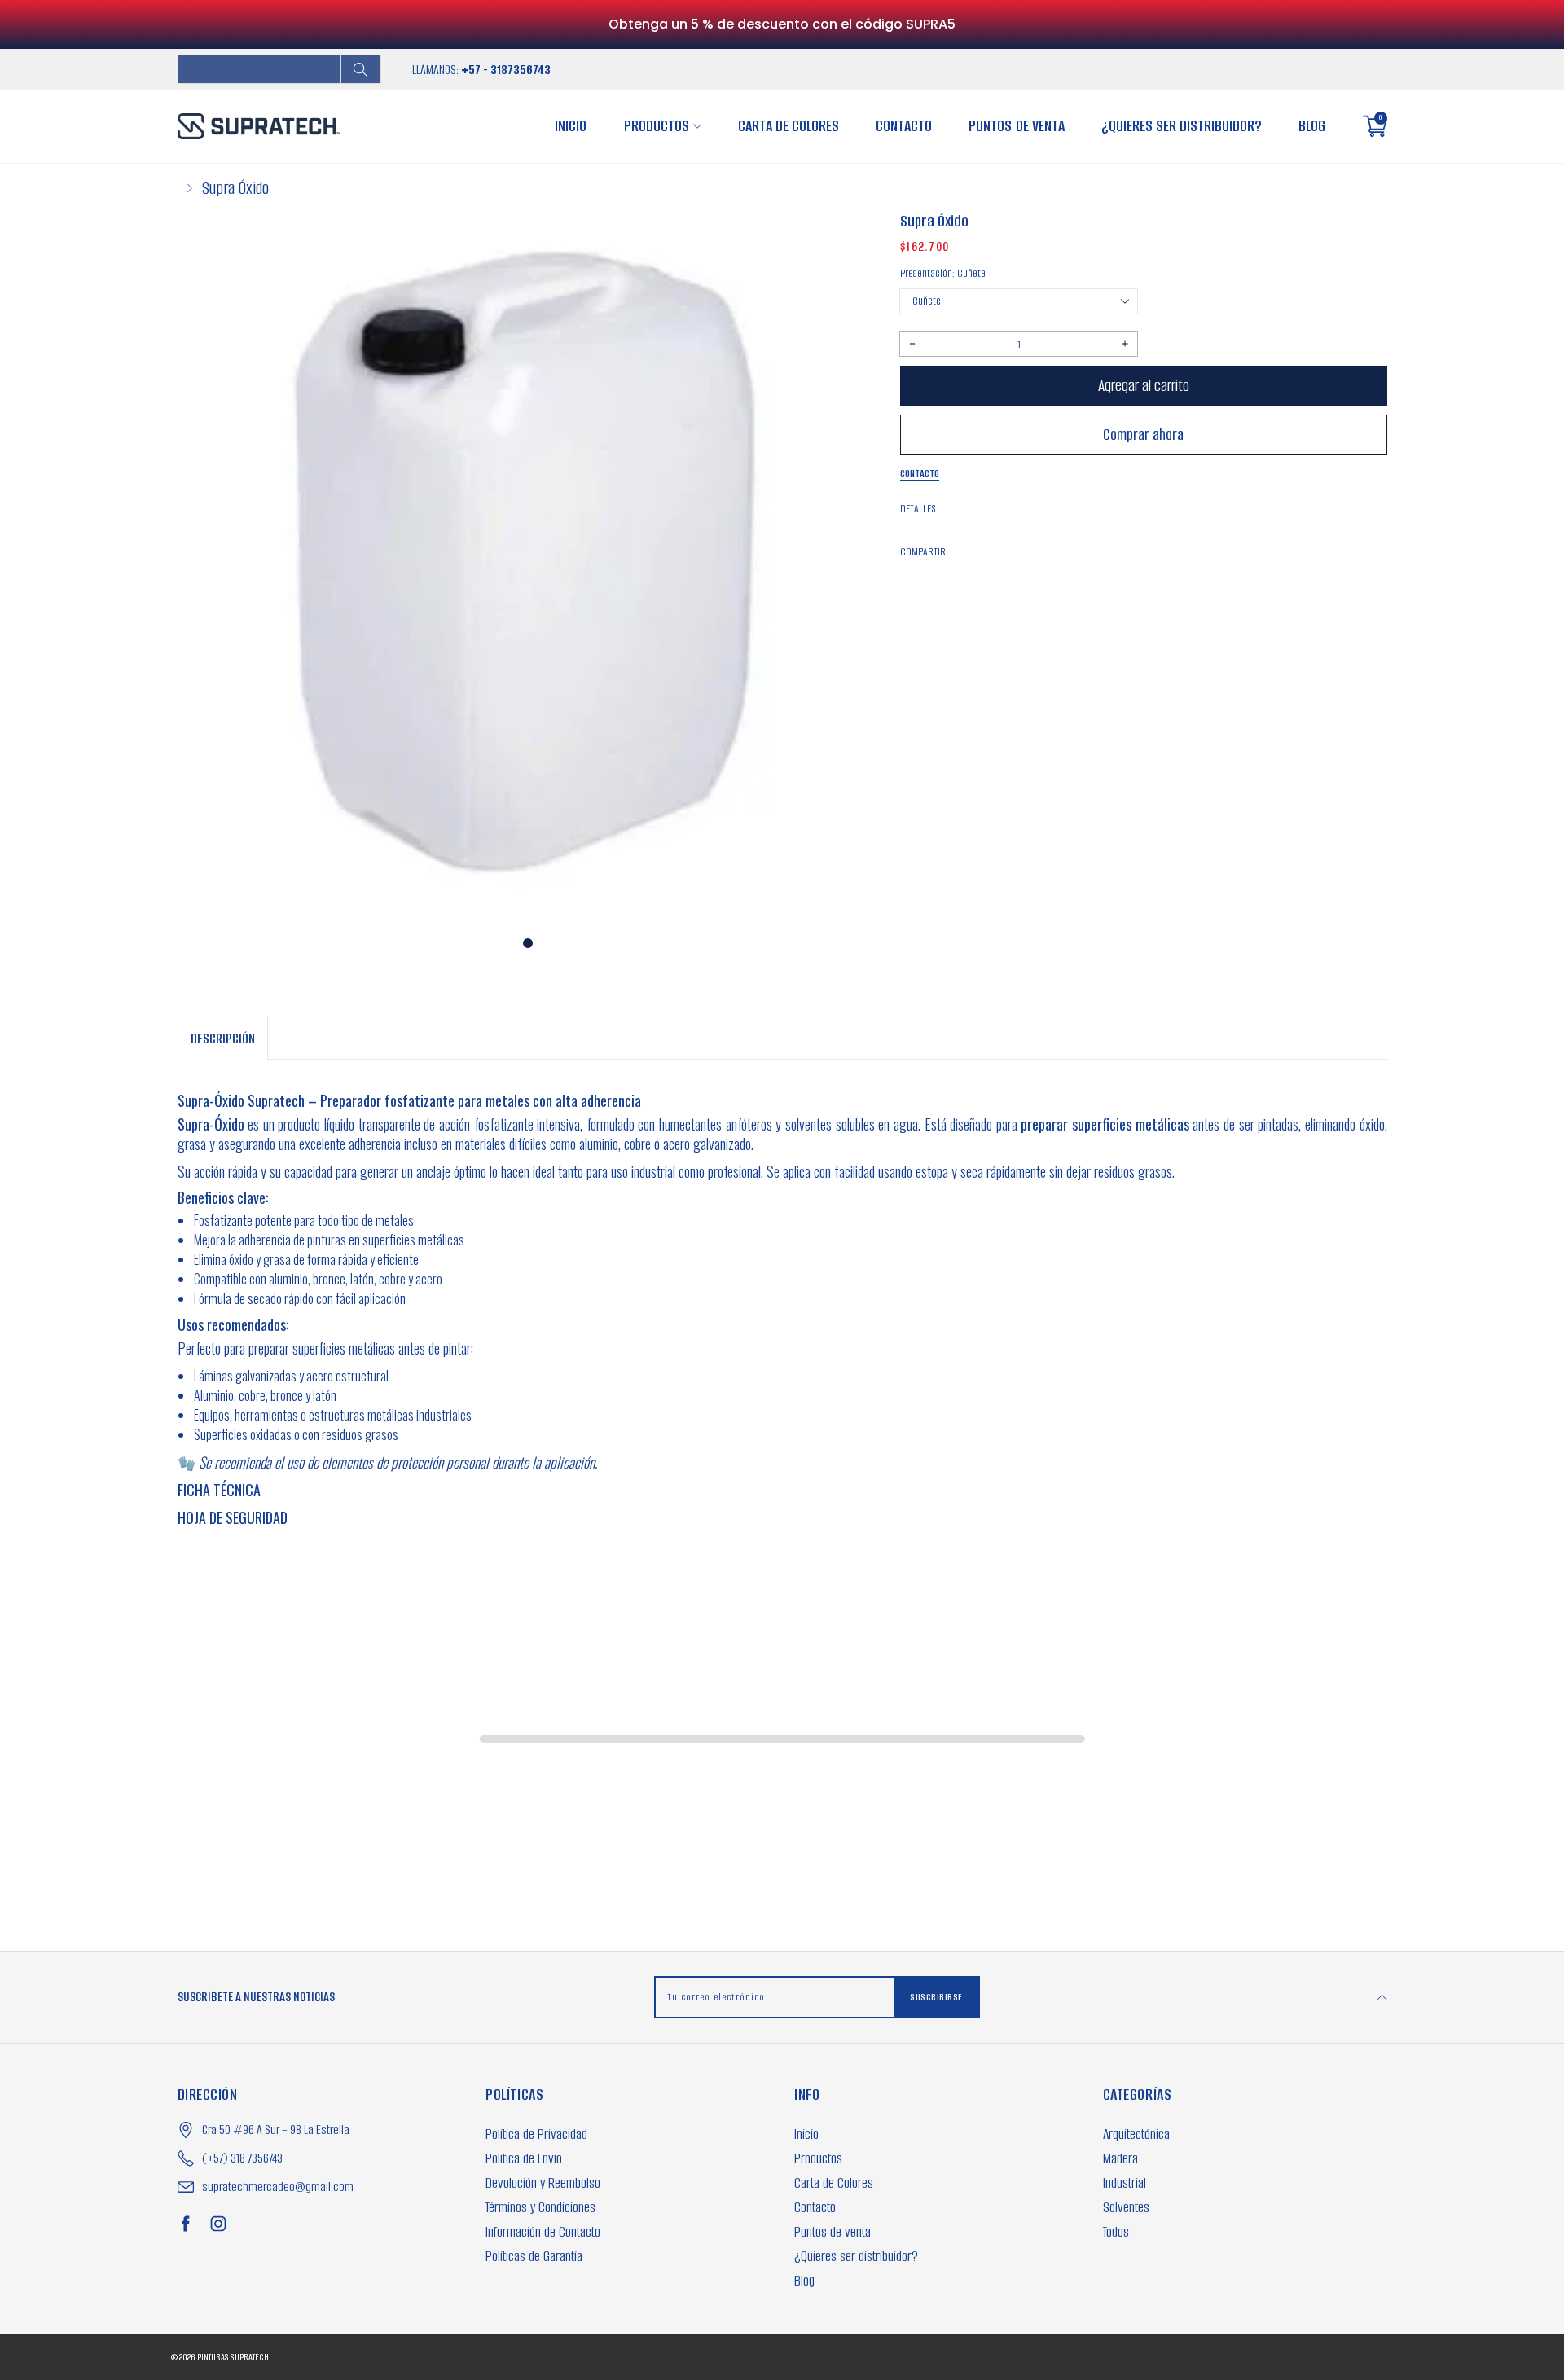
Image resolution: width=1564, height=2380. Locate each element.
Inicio (571, 126)
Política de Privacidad (536, 2134)
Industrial (1125, 2183)
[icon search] (361, 69)
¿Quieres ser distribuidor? (1182, 126)
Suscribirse (936, 1997)
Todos (1116, 2232)
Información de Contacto (543, 2232)
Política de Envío (524, 2158)
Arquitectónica (1136, 2134)
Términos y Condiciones (540, 2207)
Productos (657, 126)
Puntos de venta (1016, 126)
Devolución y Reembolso (543, 2183)
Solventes (1126, 2207)
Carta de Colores (789, 126)
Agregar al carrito (1144, 386)
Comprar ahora (1143, 435)
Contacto (904, 126)
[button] (528, 943)
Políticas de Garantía (534, 2256)
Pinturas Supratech (233, 2357)
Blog (1312, 126)
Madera (1120, 2158)
